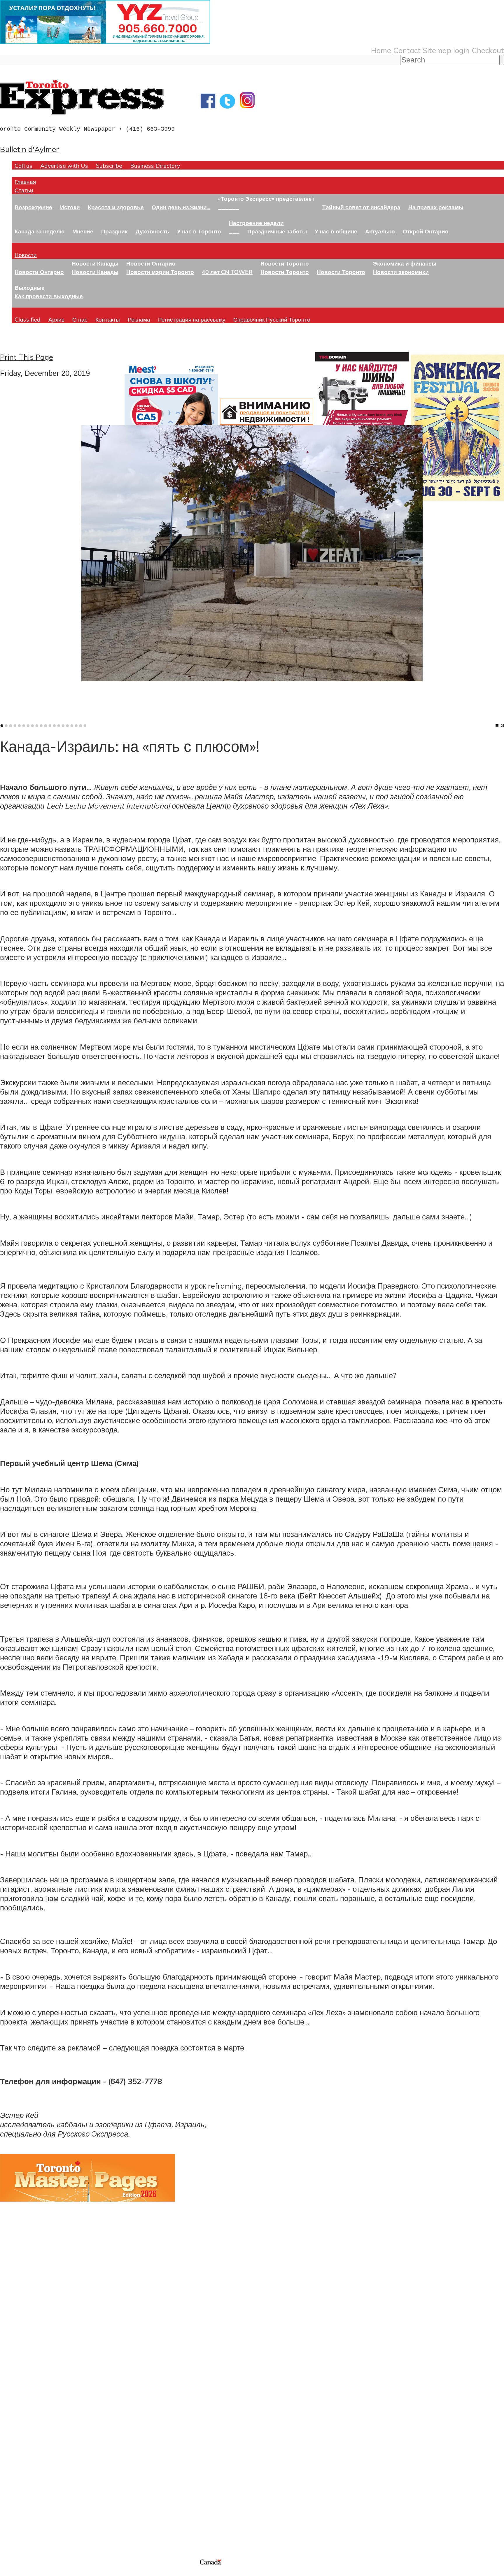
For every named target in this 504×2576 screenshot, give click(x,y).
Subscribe (109, 166)
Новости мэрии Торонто (160, 272)
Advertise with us (31, 2519)
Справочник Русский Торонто (272, 319)
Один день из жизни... (181, 207)
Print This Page (27, 357)
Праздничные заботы (277, 231)
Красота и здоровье (116, 207)
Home (381, 50)
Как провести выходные (49, 296)
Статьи (24, 190)
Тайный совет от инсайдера (361, 207)
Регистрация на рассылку (192, 319)
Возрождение (33, 207)
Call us (23, 166)
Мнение (83, 231)
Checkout (488, 50)
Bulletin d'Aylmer (29, 149)
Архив (56, 319)
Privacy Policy (35, 2572)
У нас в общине (336, 231)
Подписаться (23, 2417)
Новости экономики (401, 272)
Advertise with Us (64, 166)
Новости (26, 255)
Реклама (139, 319)
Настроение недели (256, 223)
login (461, 50)
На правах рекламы (436, 207)
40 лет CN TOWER (227, 272)
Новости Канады (95, 263)
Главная (25, 182)
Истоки (70, 207)
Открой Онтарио (426, 231)
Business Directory (155, 166)
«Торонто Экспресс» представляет (266, 199)
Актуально (380, 231)
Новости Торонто (285, 263)
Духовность (152, 231)
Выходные (30, 288)
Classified (28, 319)
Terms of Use (9, 2572)
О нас (80, 319)
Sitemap (437, 50)
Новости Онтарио (39, 272)
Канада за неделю (40, 231)
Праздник (114, 231)
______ (229, 207)
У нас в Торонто (199, 231)
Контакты (108, 319)
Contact (407, 50)
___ (234, 231)
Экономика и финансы (405, 263)
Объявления (22, 2445)
